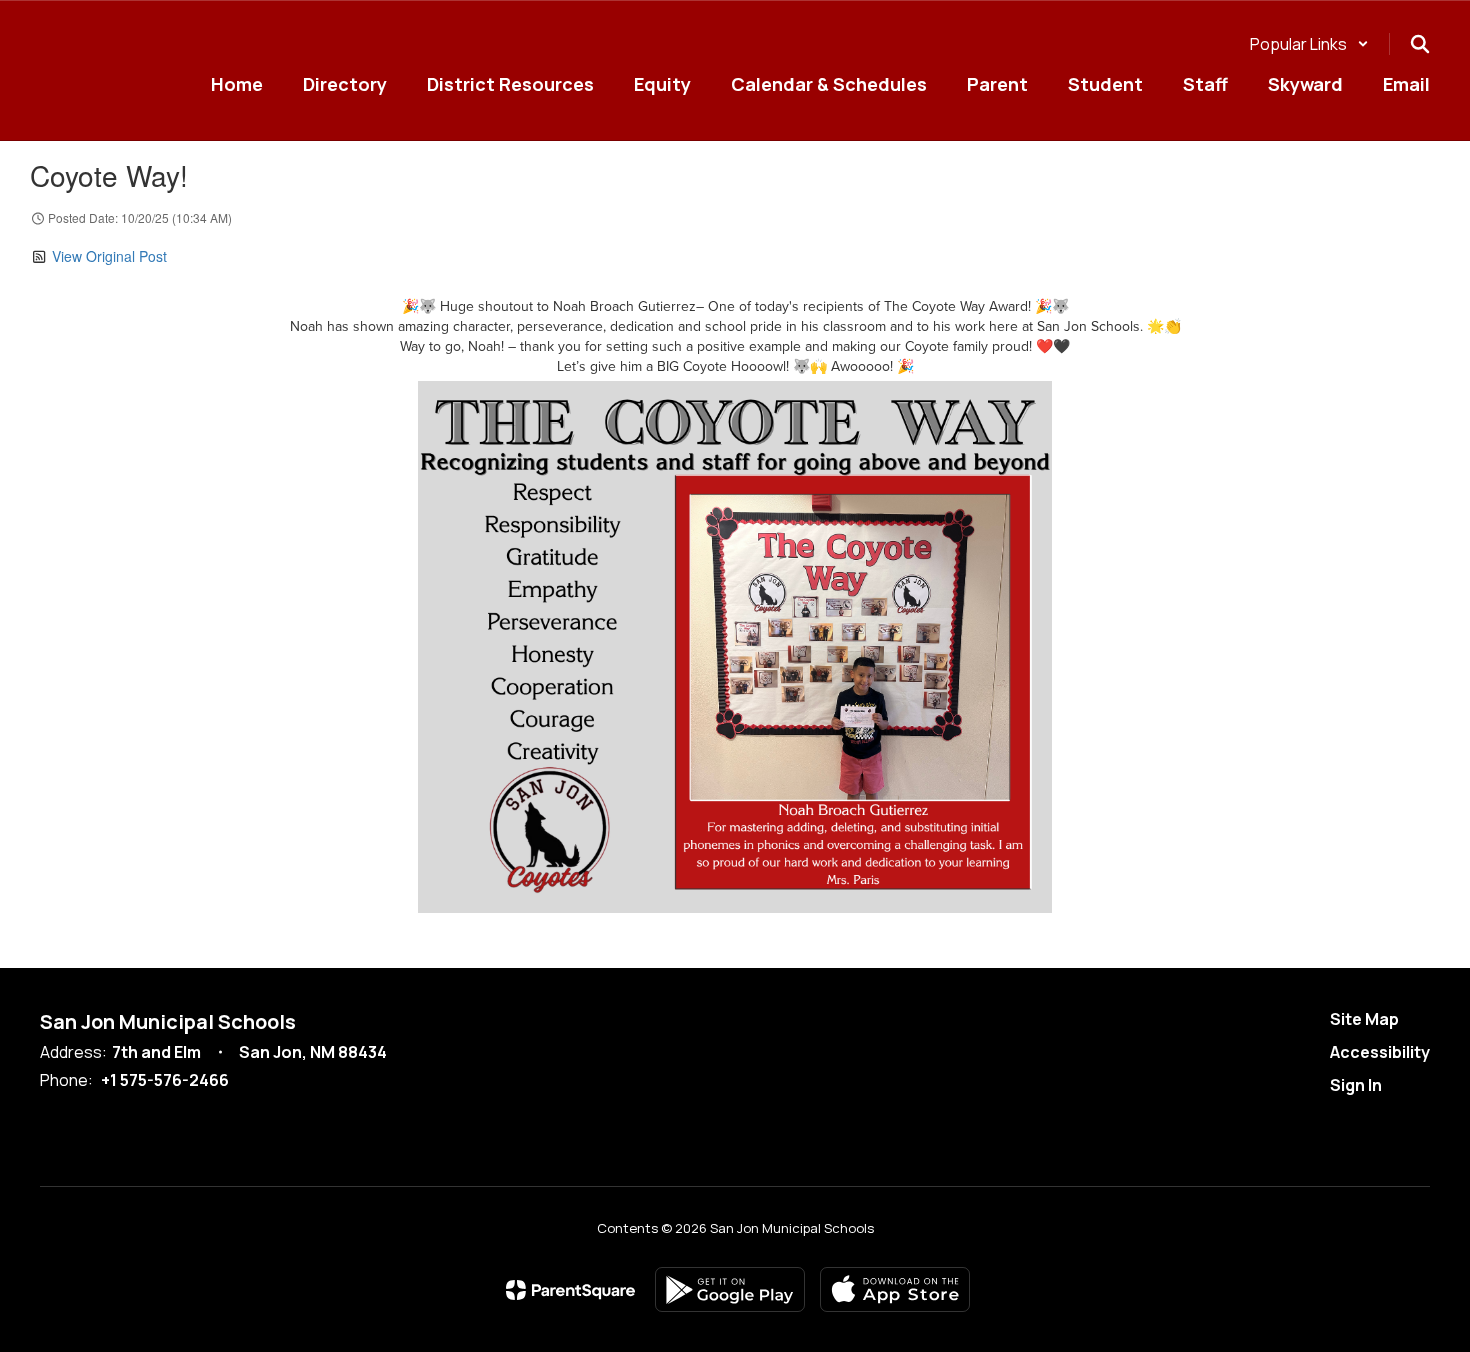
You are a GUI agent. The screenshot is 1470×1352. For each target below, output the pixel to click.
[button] (1309, 44)
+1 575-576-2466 (165, 1080)
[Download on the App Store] (895, 1289)
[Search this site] (1420, 44)
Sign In (1356, 1085)
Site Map (1364, 1019)
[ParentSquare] (570, 1290)
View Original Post (109, 256)
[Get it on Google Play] (730, 1289)
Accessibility (1380, 1052)
